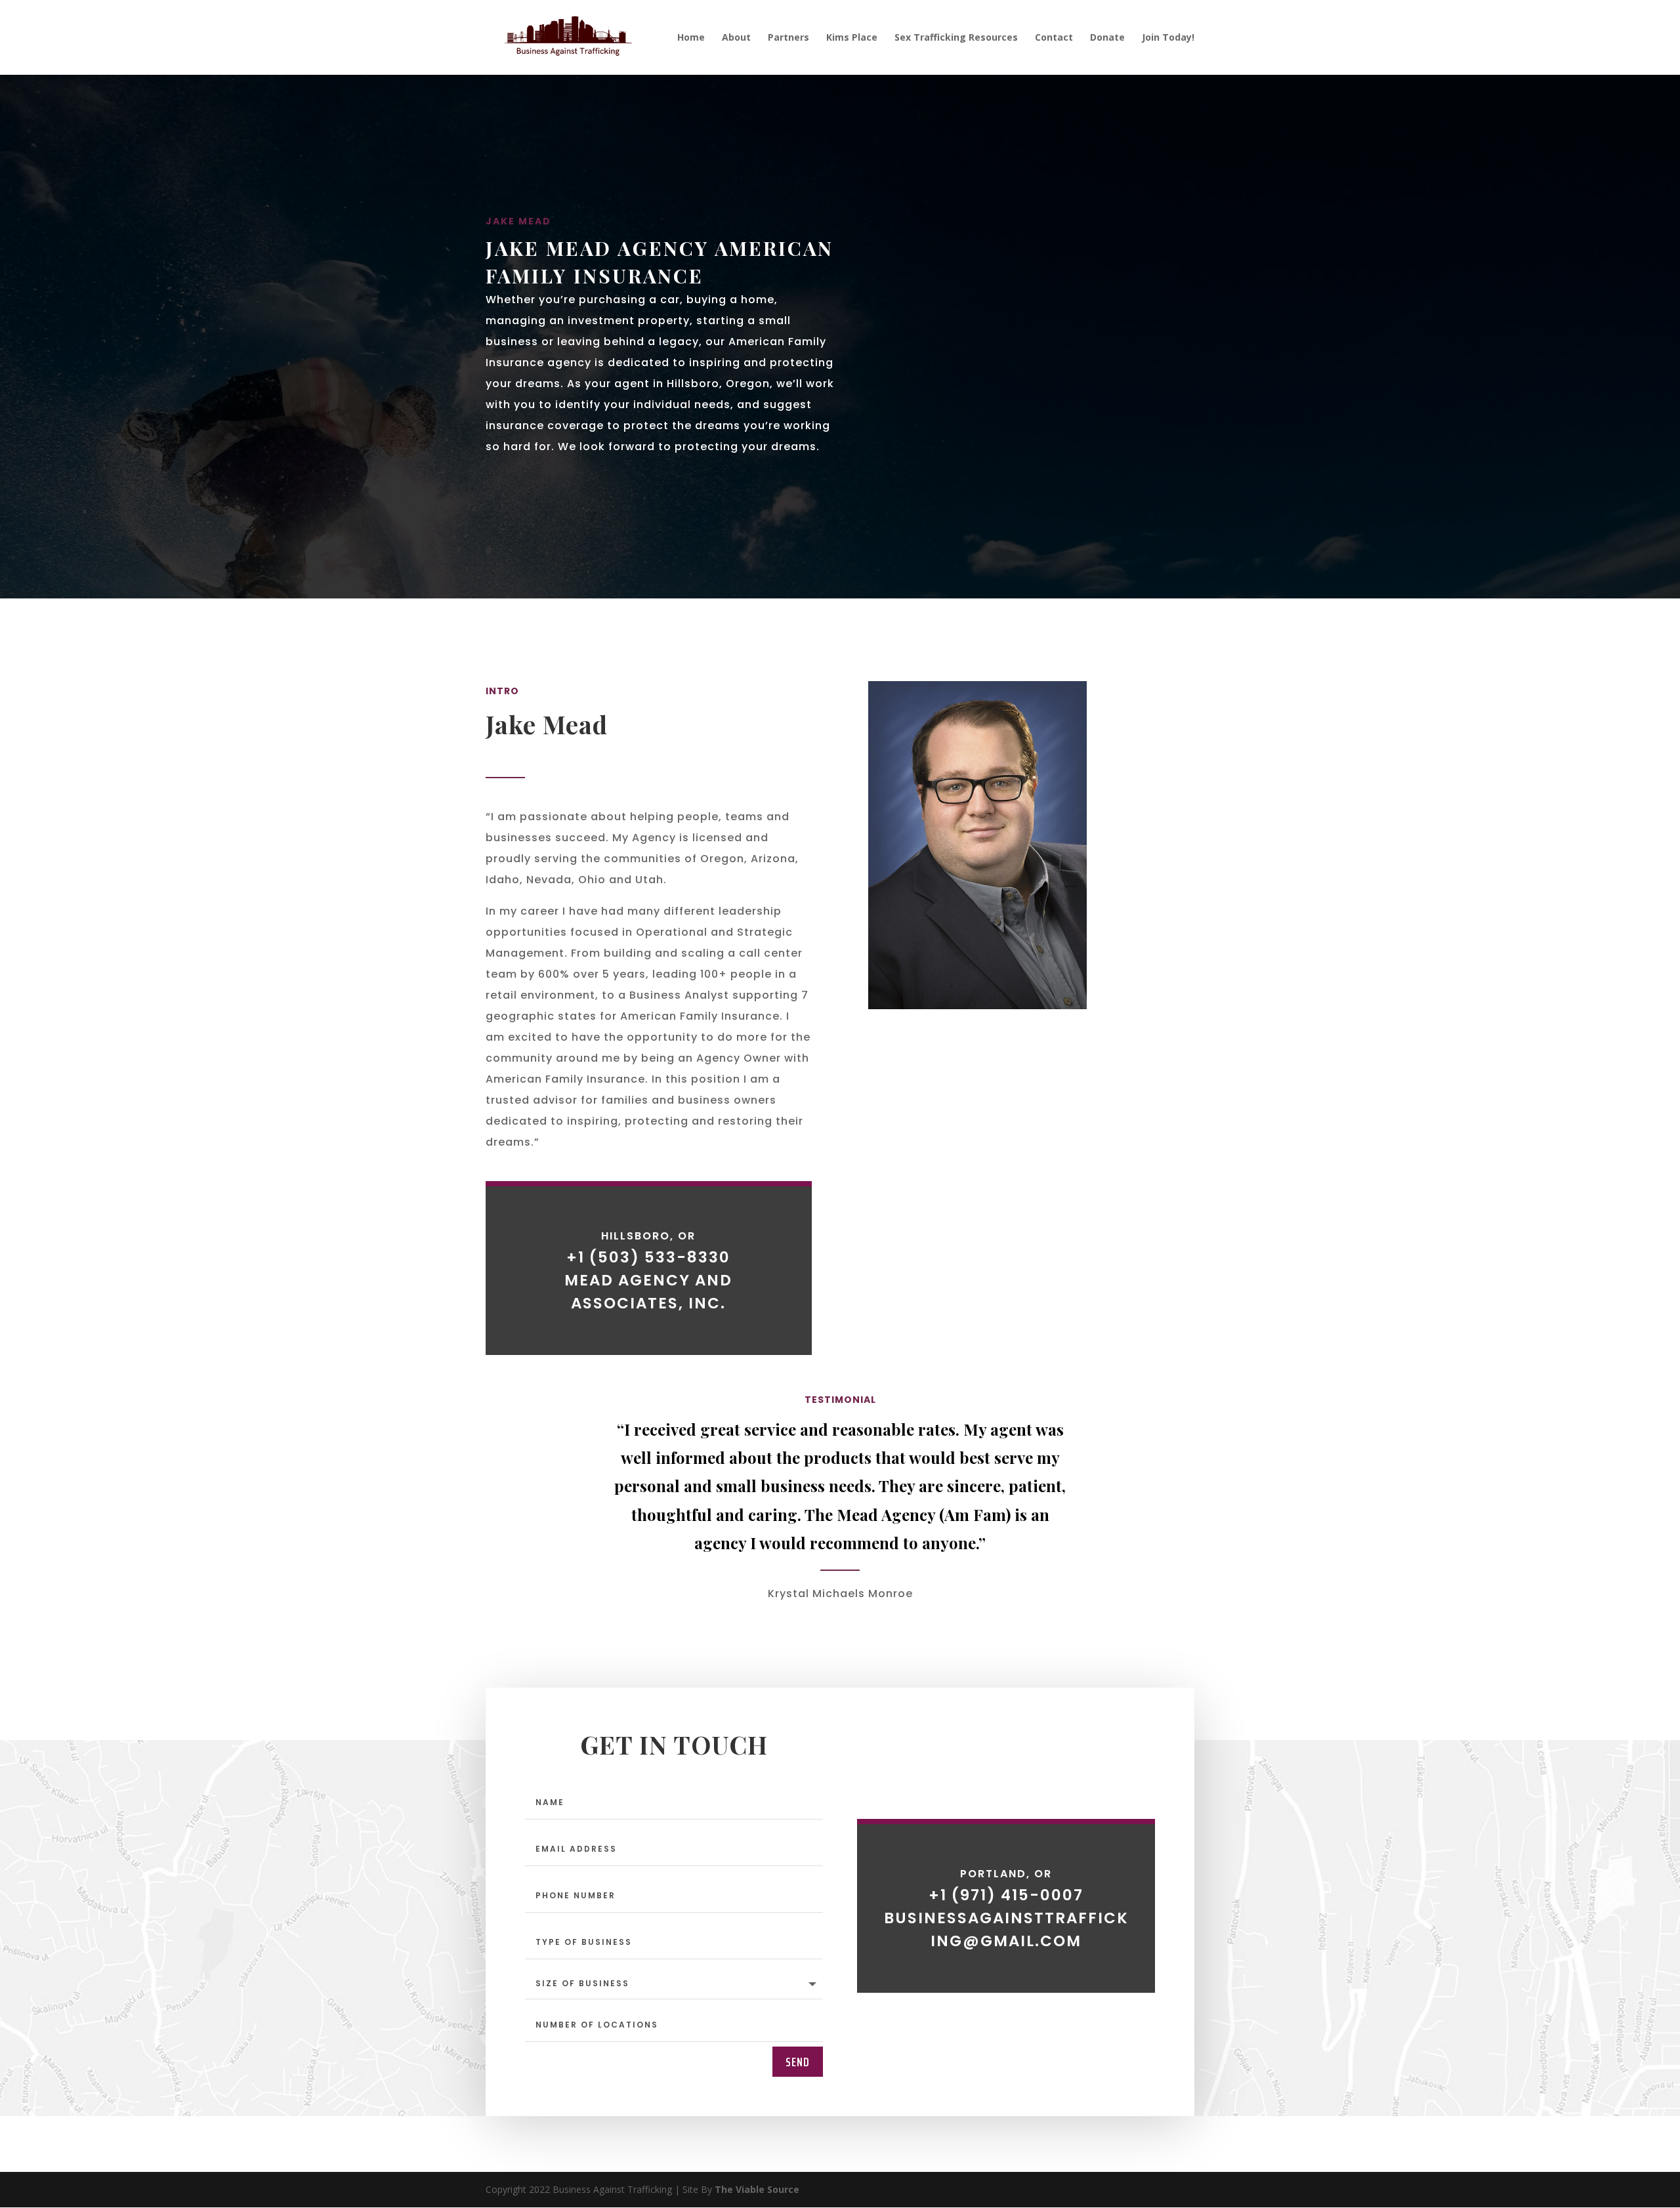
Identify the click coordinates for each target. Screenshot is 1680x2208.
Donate (1107, 38)
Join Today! (1168, 38)
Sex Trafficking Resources (956, 38)
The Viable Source (757, 2189)
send (798, 2062)
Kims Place (852, 38)
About (736, 38)
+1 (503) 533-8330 (648, 1257)
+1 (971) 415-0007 (1006, 1895)
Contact (1054, 38)
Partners (788, 38)
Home (691, 38)
